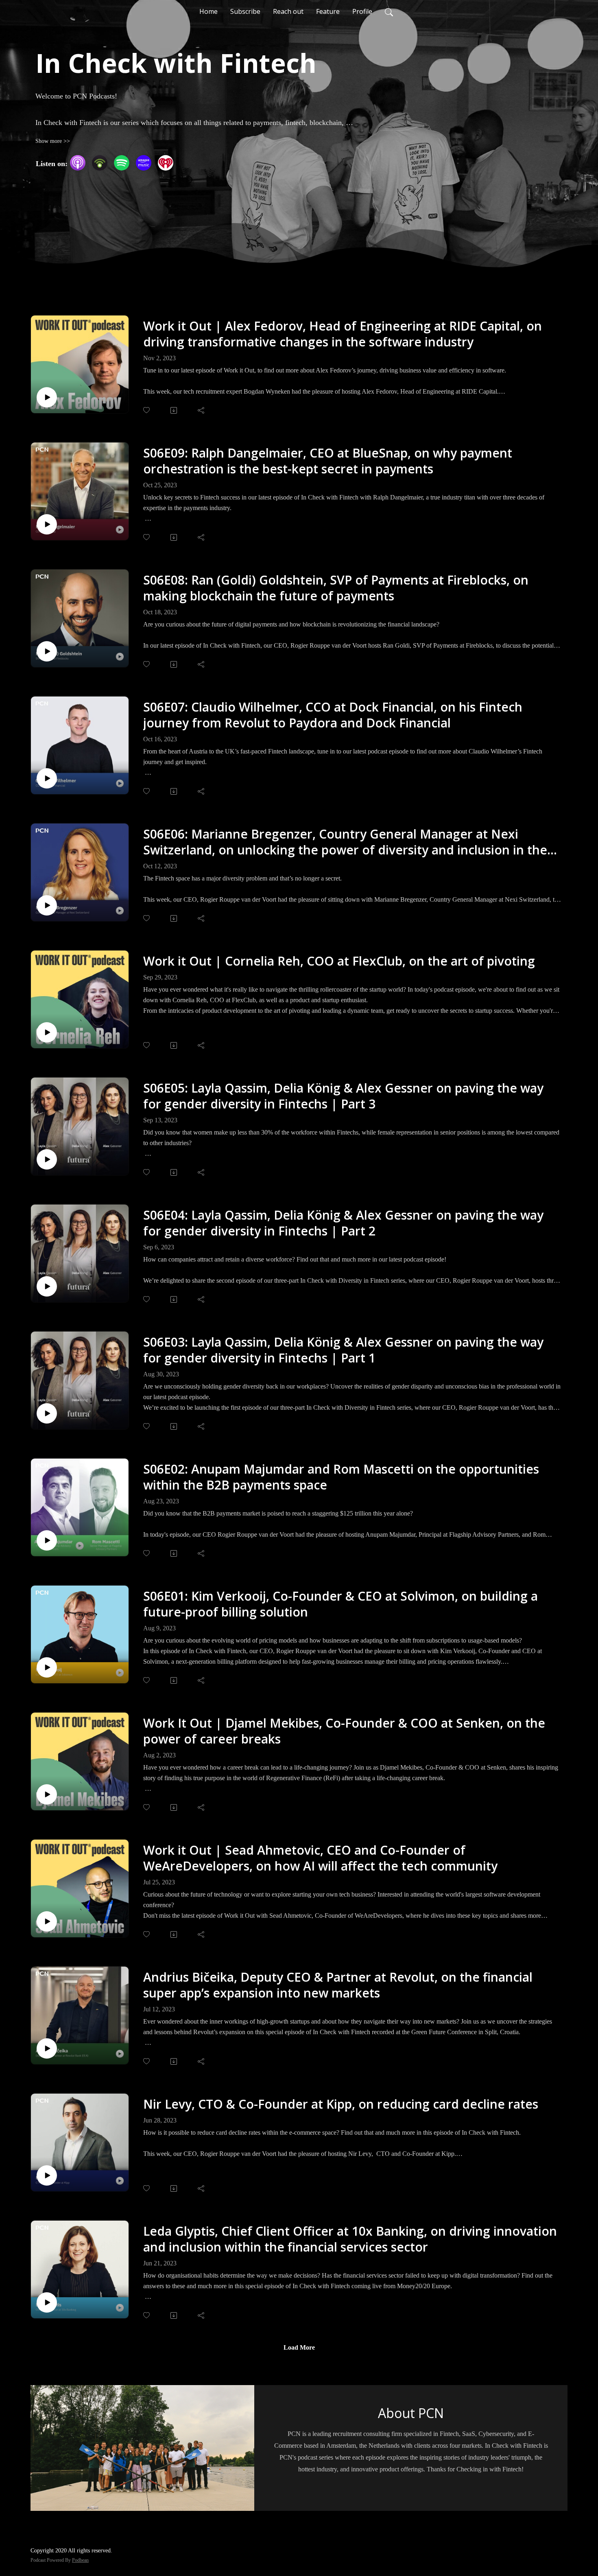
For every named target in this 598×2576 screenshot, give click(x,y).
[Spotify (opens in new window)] (122, 163)
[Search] (389, 11)
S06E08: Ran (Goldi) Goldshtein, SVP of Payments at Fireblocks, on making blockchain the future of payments (336, 588)
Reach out (288, 11)
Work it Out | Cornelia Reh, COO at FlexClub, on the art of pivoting (339, 961)
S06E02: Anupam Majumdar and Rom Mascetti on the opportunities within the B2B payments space (341, 1477)
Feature (328, 11)
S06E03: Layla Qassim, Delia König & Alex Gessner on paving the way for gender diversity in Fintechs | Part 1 (343, 1350)
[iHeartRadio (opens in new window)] (166, 163)
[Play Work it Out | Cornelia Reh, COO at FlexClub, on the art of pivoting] (47, 1032)
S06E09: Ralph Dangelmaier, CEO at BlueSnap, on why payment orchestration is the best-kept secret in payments (328, 461)
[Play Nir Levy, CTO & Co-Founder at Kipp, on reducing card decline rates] (47, 2175)
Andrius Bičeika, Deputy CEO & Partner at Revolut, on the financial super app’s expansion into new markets (338, 1985)
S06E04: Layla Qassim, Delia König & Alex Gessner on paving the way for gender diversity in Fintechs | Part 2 (343, 1223)
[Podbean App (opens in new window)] (100, 163)
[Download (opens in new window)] (174, 410)
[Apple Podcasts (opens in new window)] (78, 163)
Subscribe (245, 11)
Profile (362, 11)
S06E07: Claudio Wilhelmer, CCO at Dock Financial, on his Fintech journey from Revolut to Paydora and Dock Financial (333, 715)
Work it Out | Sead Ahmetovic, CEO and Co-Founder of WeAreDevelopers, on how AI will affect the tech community (320, 1858)
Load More (299, 2347)
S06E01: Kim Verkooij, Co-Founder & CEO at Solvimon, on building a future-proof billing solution (340, 1604)
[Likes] (147, 410)
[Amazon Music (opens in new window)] (144, 163)
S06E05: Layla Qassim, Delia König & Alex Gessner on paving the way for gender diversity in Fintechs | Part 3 (343, 1096)
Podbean (80, 2560)
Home (208, 11)
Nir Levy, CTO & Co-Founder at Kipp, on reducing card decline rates (341, 2104)
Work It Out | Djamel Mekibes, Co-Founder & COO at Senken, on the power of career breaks (344, 1731)
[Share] (202, 410)
